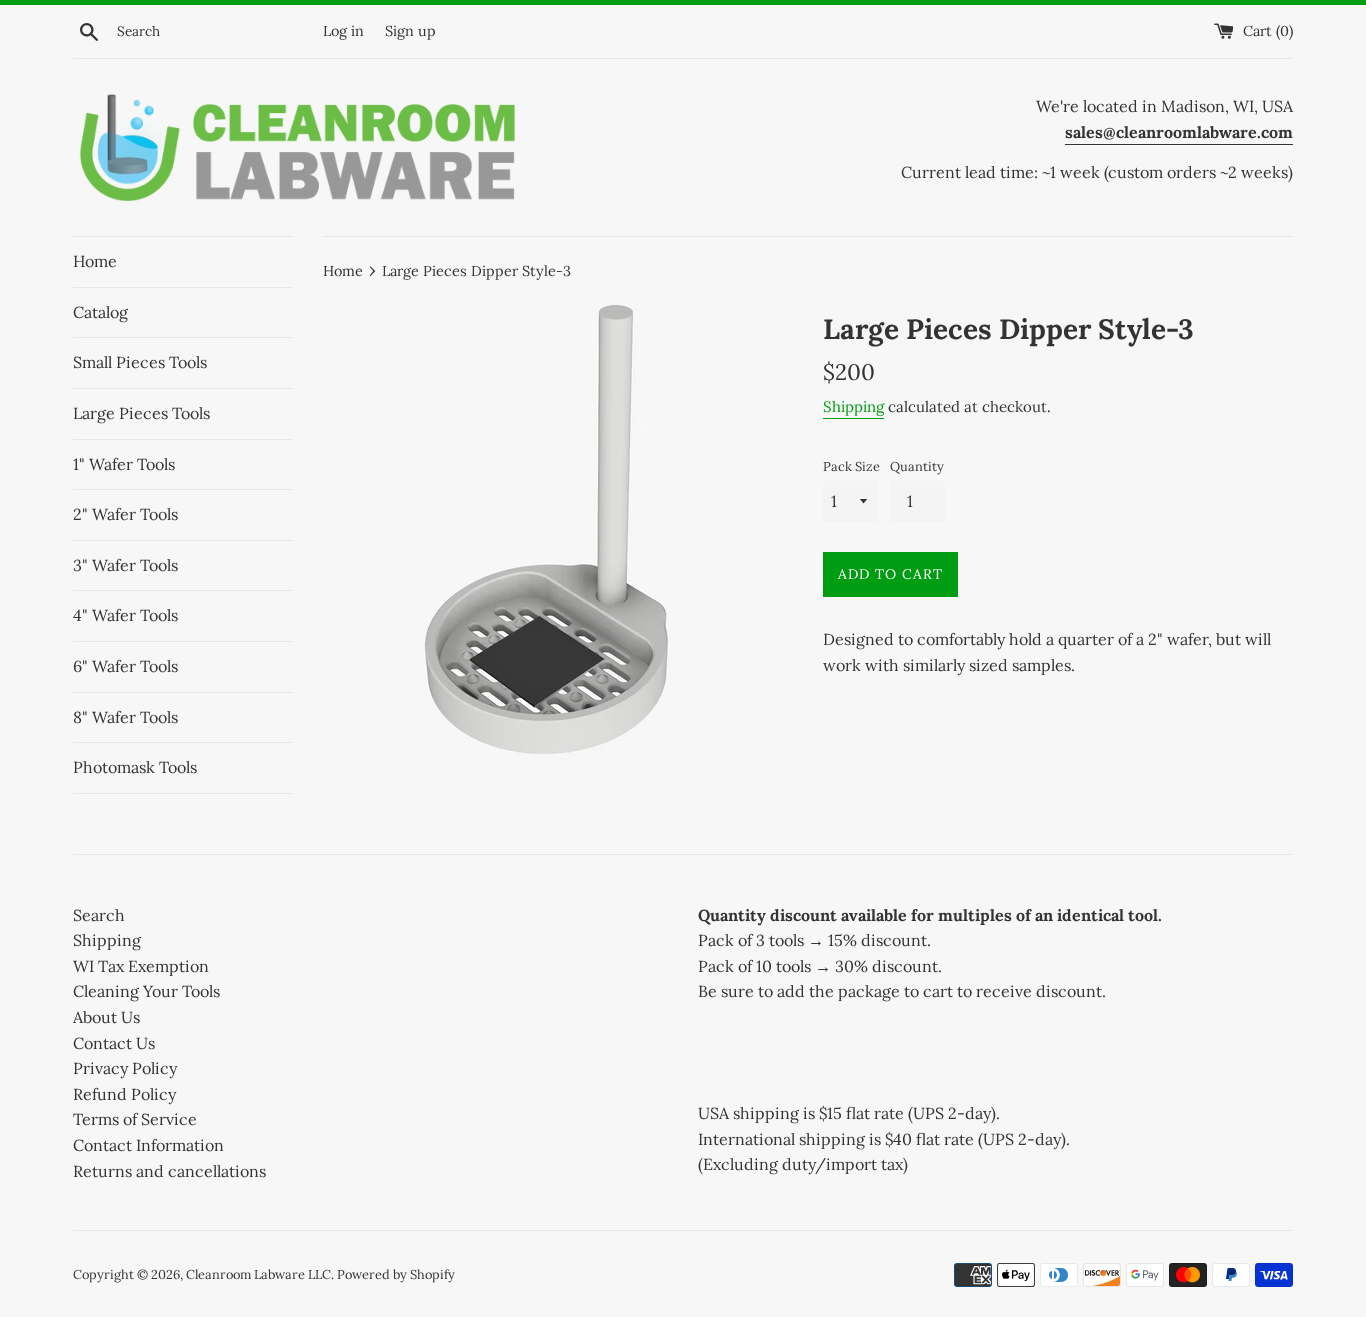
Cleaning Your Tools (146, 991)
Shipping (853, 406)
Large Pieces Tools (141, 413)
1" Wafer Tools (124, 464)
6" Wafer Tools (125, 666)
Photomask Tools (135, 767)
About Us (106, 1017)
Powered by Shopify (396, 1274)
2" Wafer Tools (125, 514)
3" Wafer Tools (125, 565)
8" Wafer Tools (125, 717)
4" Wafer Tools (125, 615)
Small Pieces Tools (140, 362)
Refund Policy (124, 1094)
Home (95, 261)
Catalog (100, 312)
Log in (343, 31)
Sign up (410, 31)
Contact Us (114, 1043)
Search (99, 915)
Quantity (917, 466)
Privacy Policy (125, 1068)
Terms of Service (135, 1119)
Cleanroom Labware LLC (258, 1274)
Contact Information (148, 1145)
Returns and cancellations (169, 1171)
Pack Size (851, 466)
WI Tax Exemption (141, 966)
